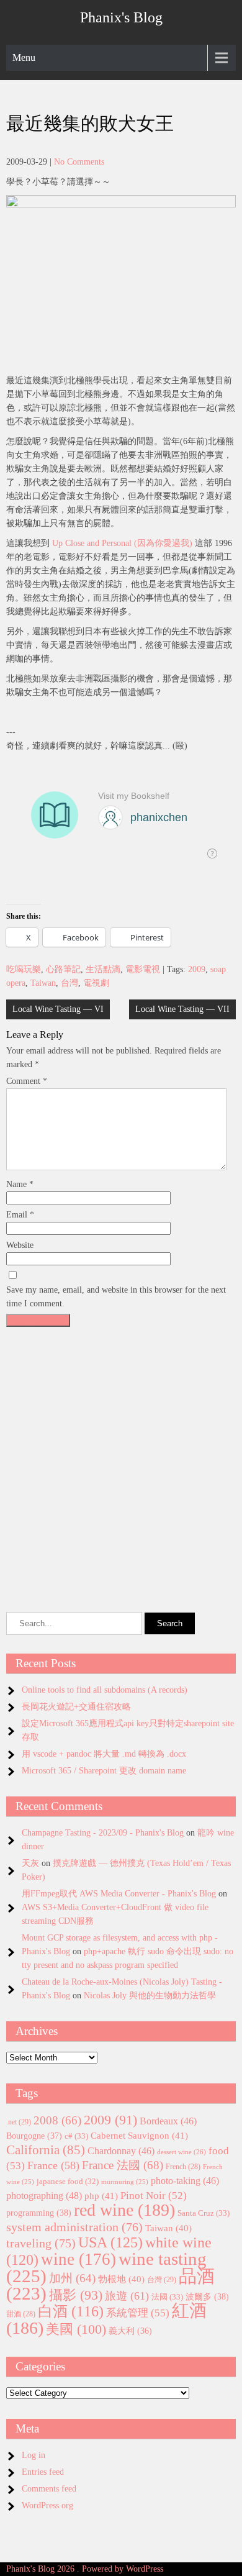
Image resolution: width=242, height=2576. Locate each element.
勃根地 (121, 2279)
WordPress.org (47, 2505)
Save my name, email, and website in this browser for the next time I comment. (116, 1297)
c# (76, 2136)
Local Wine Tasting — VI (58, 1009)
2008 (57, 2120)
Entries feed (43, 2472)
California (46, 2150)
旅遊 (127, 2296)
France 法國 (123, 2165)
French (183, 2167)
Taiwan (43, 983)
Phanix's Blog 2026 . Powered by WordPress (85, 2569)
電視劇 (96, 983)
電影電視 (143, 969)
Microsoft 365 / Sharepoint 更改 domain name (104, 1771)
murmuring (125, 2182)
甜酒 (21, 2314)
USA (110, 2242)
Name (20, 1184)
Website (20, 1245)
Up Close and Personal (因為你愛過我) (122, 543)
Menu (24, 57)
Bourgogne (34, 2136)
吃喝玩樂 (24, 969)
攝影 (76, 2295)
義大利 (130, 2331)
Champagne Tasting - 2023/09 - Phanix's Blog (103, 1833)
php (101, 2196)
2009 (197, 969)
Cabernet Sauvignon (139, 2136)
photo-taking (185, 2181)
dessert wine (181, 2152)
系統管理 (138, 2313)
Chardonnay (121, 2151)
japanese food (68, 2182)
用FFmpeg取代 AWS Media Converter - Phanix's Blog (119, 1894)
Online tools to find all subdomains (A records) (105, 1690)
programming (39, 2213)
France (53, 2165)
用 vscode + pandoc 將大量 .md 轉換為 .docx (104, 1754)
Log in (34, 2455)
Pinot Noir (154, 2196)
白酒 (71, 2311)
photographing (44, 2196)
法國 (167, 2297)
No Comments (79, 162)
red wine (124, 2210)
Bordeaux (168, 2121)
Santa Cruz (204, 2213)
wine (78, 2259)
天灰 (30, 1863)
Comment (27, 1081)
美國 (76, 2329)
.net (19, 2122)
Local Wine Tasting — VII (182, 1009)
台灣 (69, 983)
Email (20, 1215)
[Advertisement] (121, 1454)
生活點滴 (103, 969)
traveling (41, 2243)
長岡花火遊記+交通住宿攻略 (76, 1707)
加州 (72, 2278)
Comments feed (49, 2489)
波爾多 (207, 2296)
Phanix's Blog (121, 17)
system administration (74, 2227)
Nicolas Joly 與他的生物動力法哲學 (150, 1996)
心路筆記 (63, 969)
